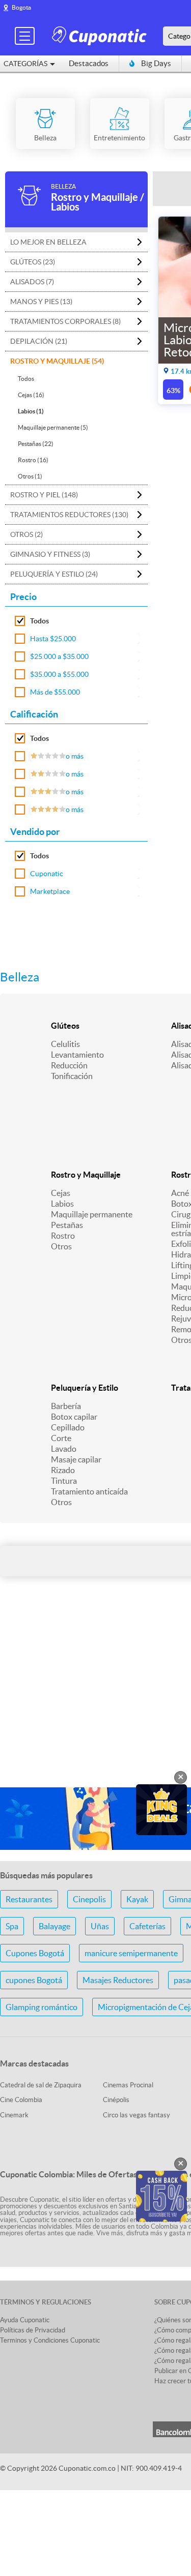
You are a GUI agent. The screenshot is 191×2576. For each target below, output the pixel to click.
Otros (61, 1246)
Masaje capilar (76, 1459)
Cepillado (68, 1427)
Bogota (21, 7)
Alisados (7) (32, 282)
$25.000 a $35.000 (59, 656)
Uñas (100, 1926)
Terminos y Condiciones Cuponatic (50, 2340)
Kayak (137, 1899)
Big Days (156, 63)
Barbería (66, 1406)
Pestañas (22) (36, 444)
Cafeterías (147, 1926)
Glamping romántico (42, 2007)
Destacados (89, 63)
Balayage (54, 1926)
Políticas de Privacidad (33, 2330)
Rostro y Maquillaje (86, 1175)
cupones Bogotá (34, 1980)
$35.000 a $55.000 (59, 674)
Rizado (63, 1470)
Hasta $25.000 (53, 639)
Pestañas (67, 1225)
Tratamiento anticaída (89, 1491)
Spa (12, 1926)
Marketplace (50, 891)
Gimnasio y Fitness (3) (50, 554)
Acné (180, 1193)
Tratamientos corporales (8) (65, 321)
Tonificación (72, 1076)
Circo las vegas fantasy (137, 2115)
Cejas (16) (31, 395)
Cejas (61, 1193)
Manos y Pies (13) (41, 302)
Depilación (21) (39, 341)
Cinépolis (116, 2100)
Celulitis (65, 1044)
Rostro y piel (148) (44, 495)
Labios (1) (31, 411)
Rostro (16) (33, 460)
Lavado (64, 1449)
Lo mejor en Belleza (48, 242)
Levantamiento (77, 1055)
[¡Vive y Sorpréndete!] (101, 35)
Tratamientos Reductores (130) (69, 515)
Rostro (63, 1236)
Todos (26, 379)
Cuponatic (47, 874)
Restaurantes (29, 1899)
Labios (62, 1204)
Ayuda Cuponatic (25, 2320)
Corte (61, 1438)
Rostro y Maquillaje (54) (57, 361)
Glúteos (65, 1026)
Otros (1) (30, 476)
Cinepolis (89, 1899)
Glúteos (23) (33, 262)
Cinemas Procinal (128, 2085)
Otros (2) (26, 534)
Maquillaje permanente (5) (53, 427)
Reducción (69, 1065)
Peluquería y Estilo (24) (54, 574)
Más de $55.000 (55, 692)
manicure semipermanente (131, 1953)
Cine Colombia (21, 2100)
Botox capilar (74, 1417)
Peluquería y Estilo (85, 1388)
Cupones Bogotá (35, 1953)
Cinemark (14, 2115)
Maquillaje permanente (92, 1214)
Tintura (64, 1481)
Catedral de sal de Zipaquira (41, 2085)
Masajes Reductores (118, 1980)
